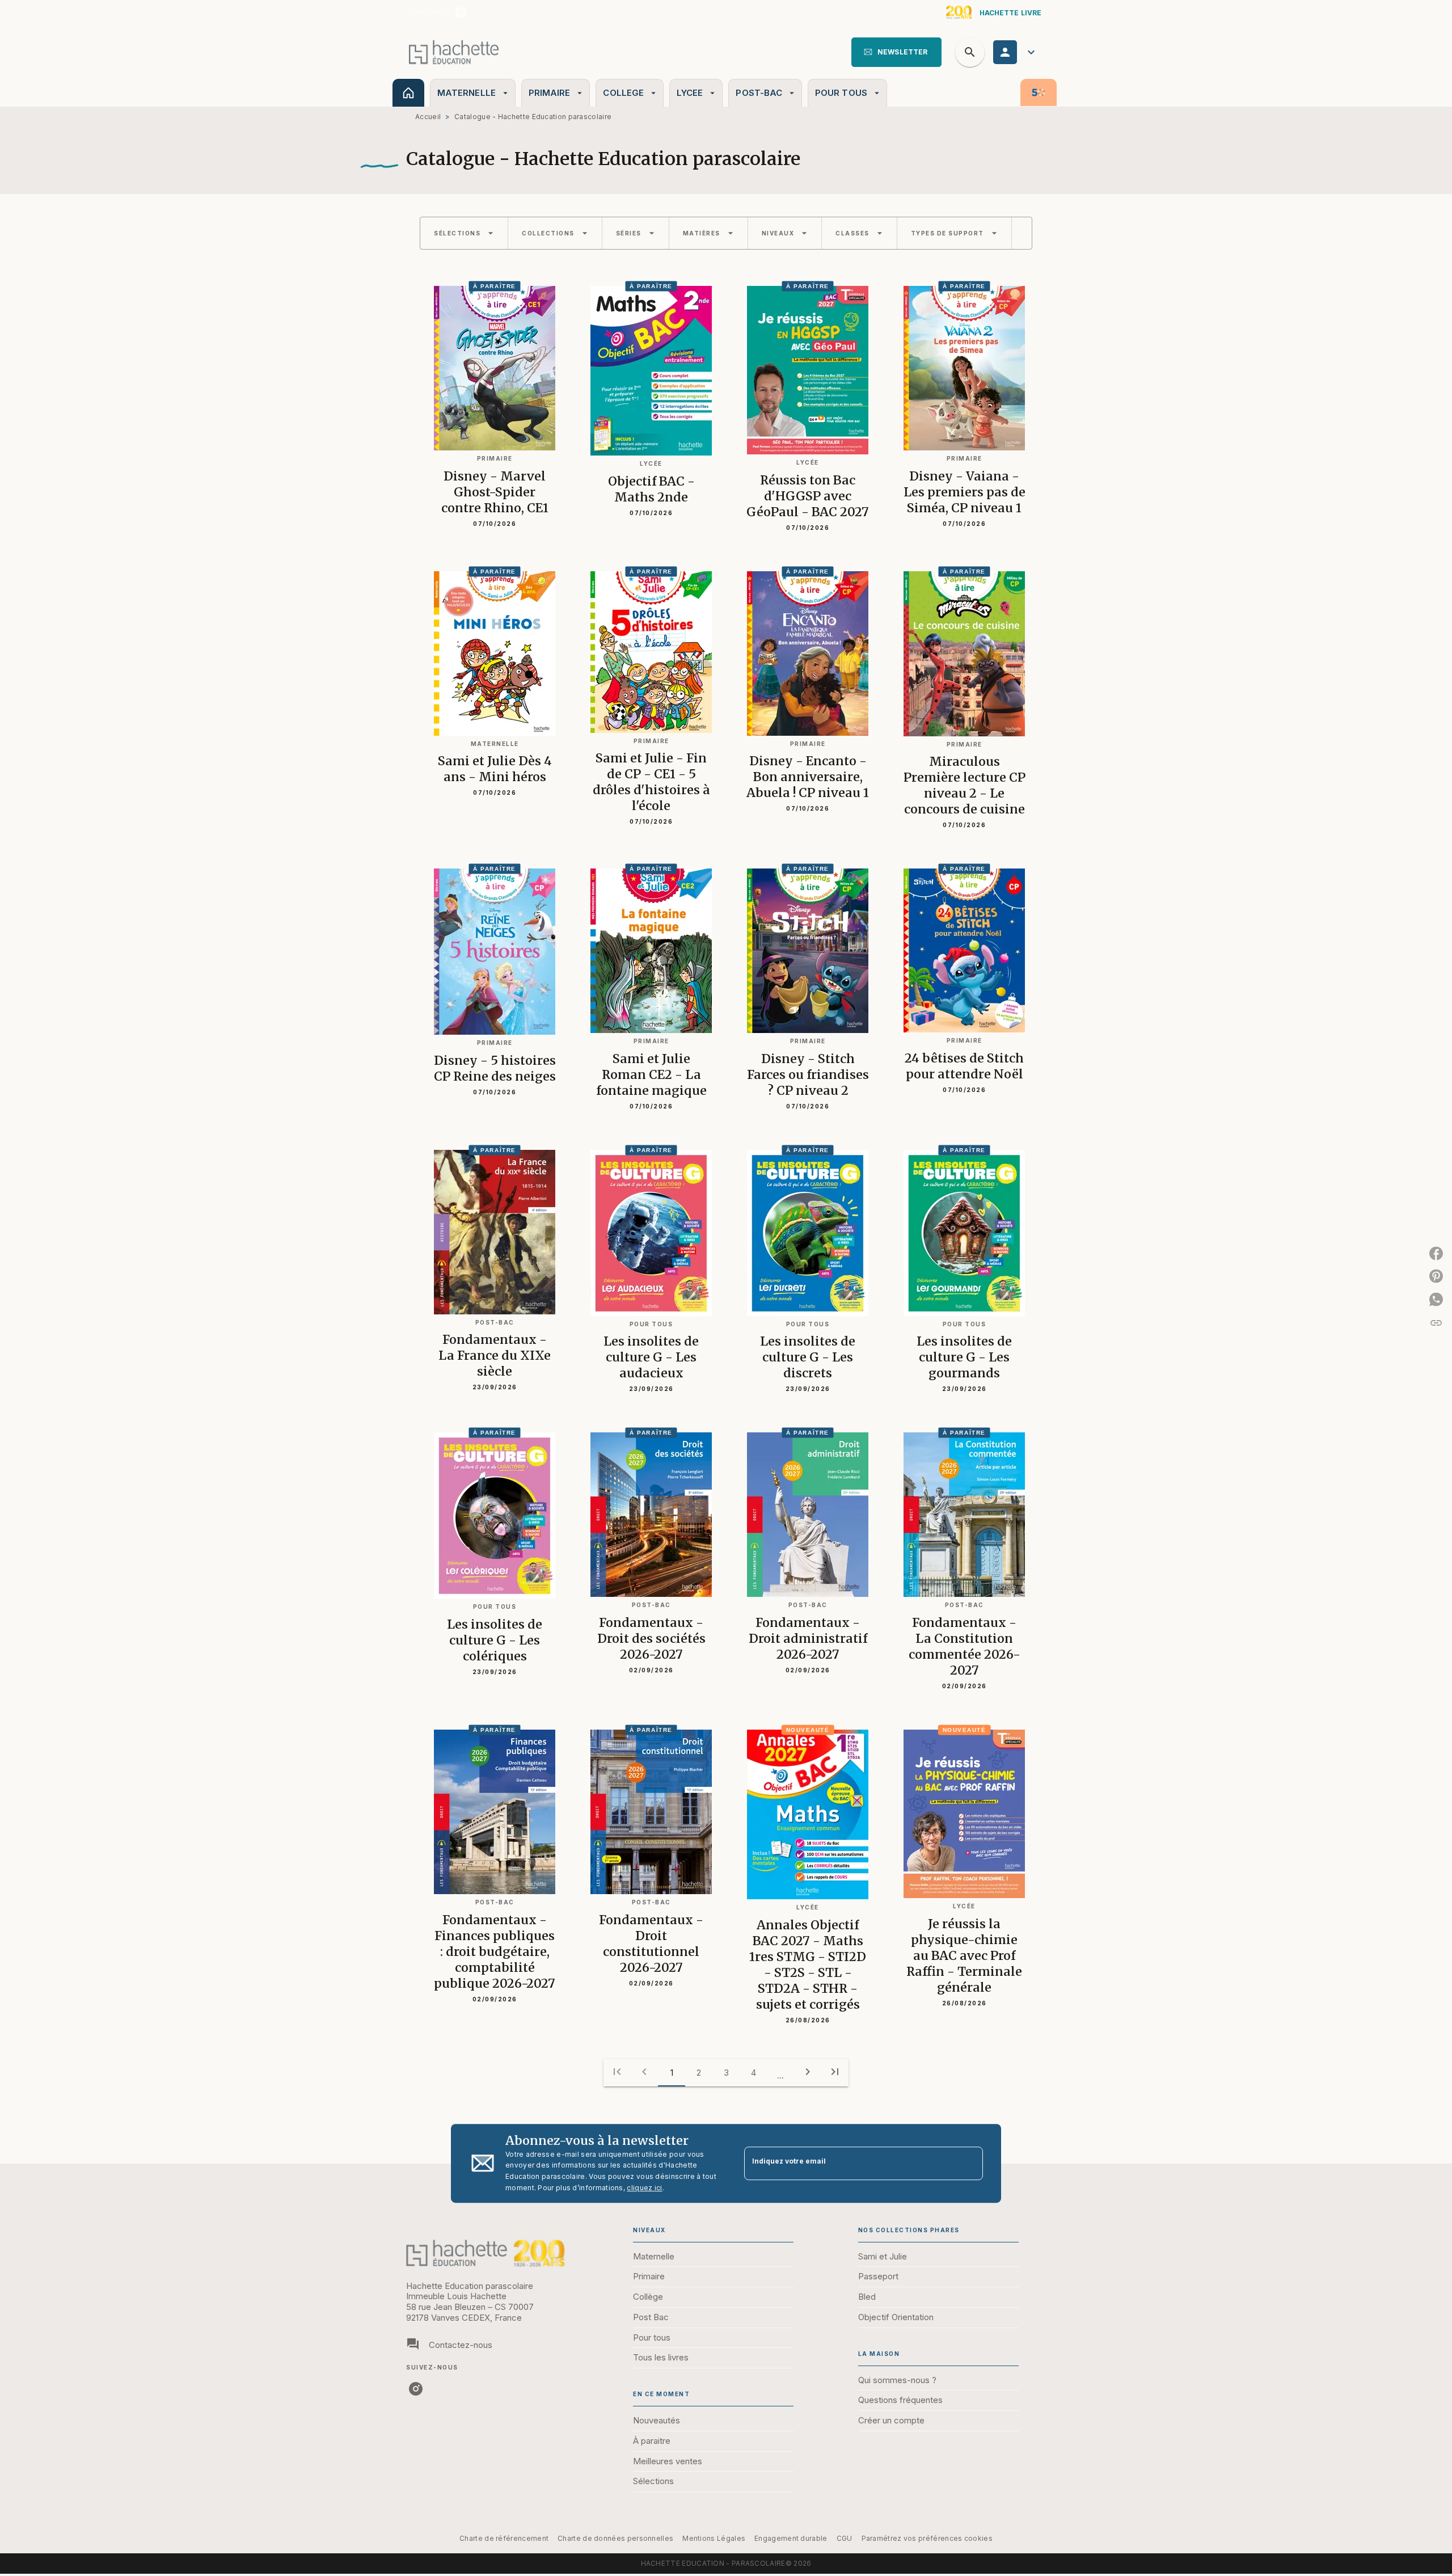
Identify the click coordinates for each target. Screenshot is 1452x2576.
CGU (845, 2538)
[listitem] (461, 12)
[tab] (408, 93)
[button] (896, 52)
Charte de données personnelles (615, 2538)
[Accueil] (454, 52)
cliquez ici (644, 2188)
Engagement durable (791, 2538)
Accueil (428, 117)
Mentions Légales (714, 2538)
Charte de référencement (504, 2538)
